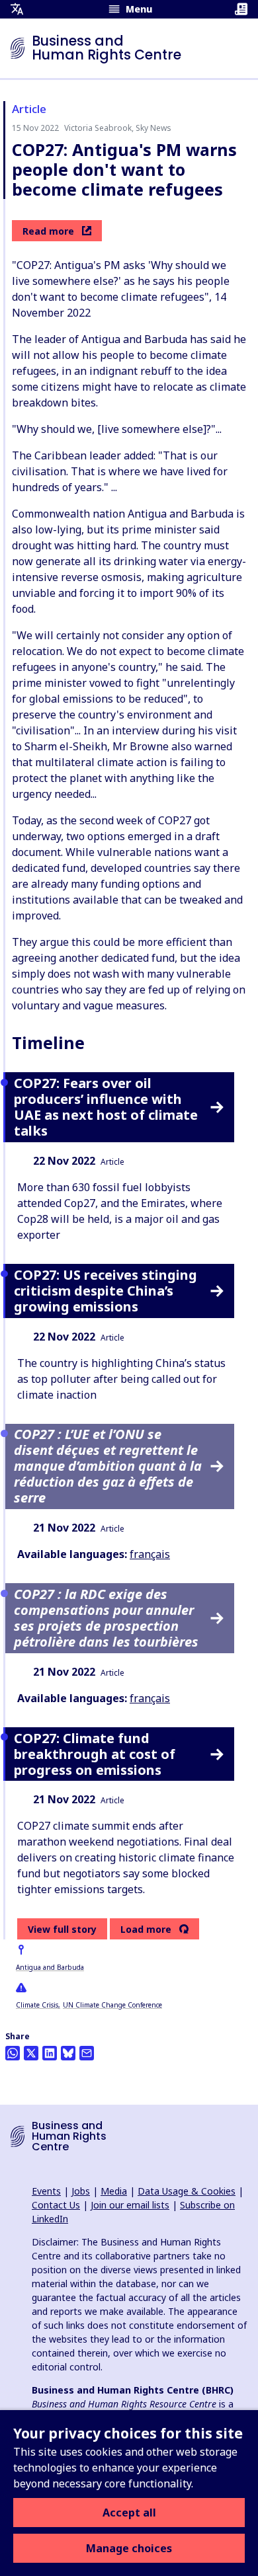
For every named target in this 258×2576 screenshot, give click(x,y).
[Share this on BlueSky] (68, 2053)
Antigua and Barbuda (50, 1967)
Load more (146, 1930)
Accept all (129, 2513)
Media (114, 2191)
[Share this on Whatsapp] (13, 2053)
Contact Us (56, 2205)
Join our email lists (130, 2205)
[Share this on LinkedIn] (50, 2053)
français (150, 1554)
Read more (48, 231)
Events (46, 2191)
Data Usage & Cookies (187, 2191)
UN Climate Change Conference (112, 2005)
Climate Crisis (37, 2005)
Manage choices (129, 2548)
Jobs (81, 2191)
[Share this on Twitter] (31, 2053)
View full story (62, 1929)
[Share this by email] (87, 2053)
